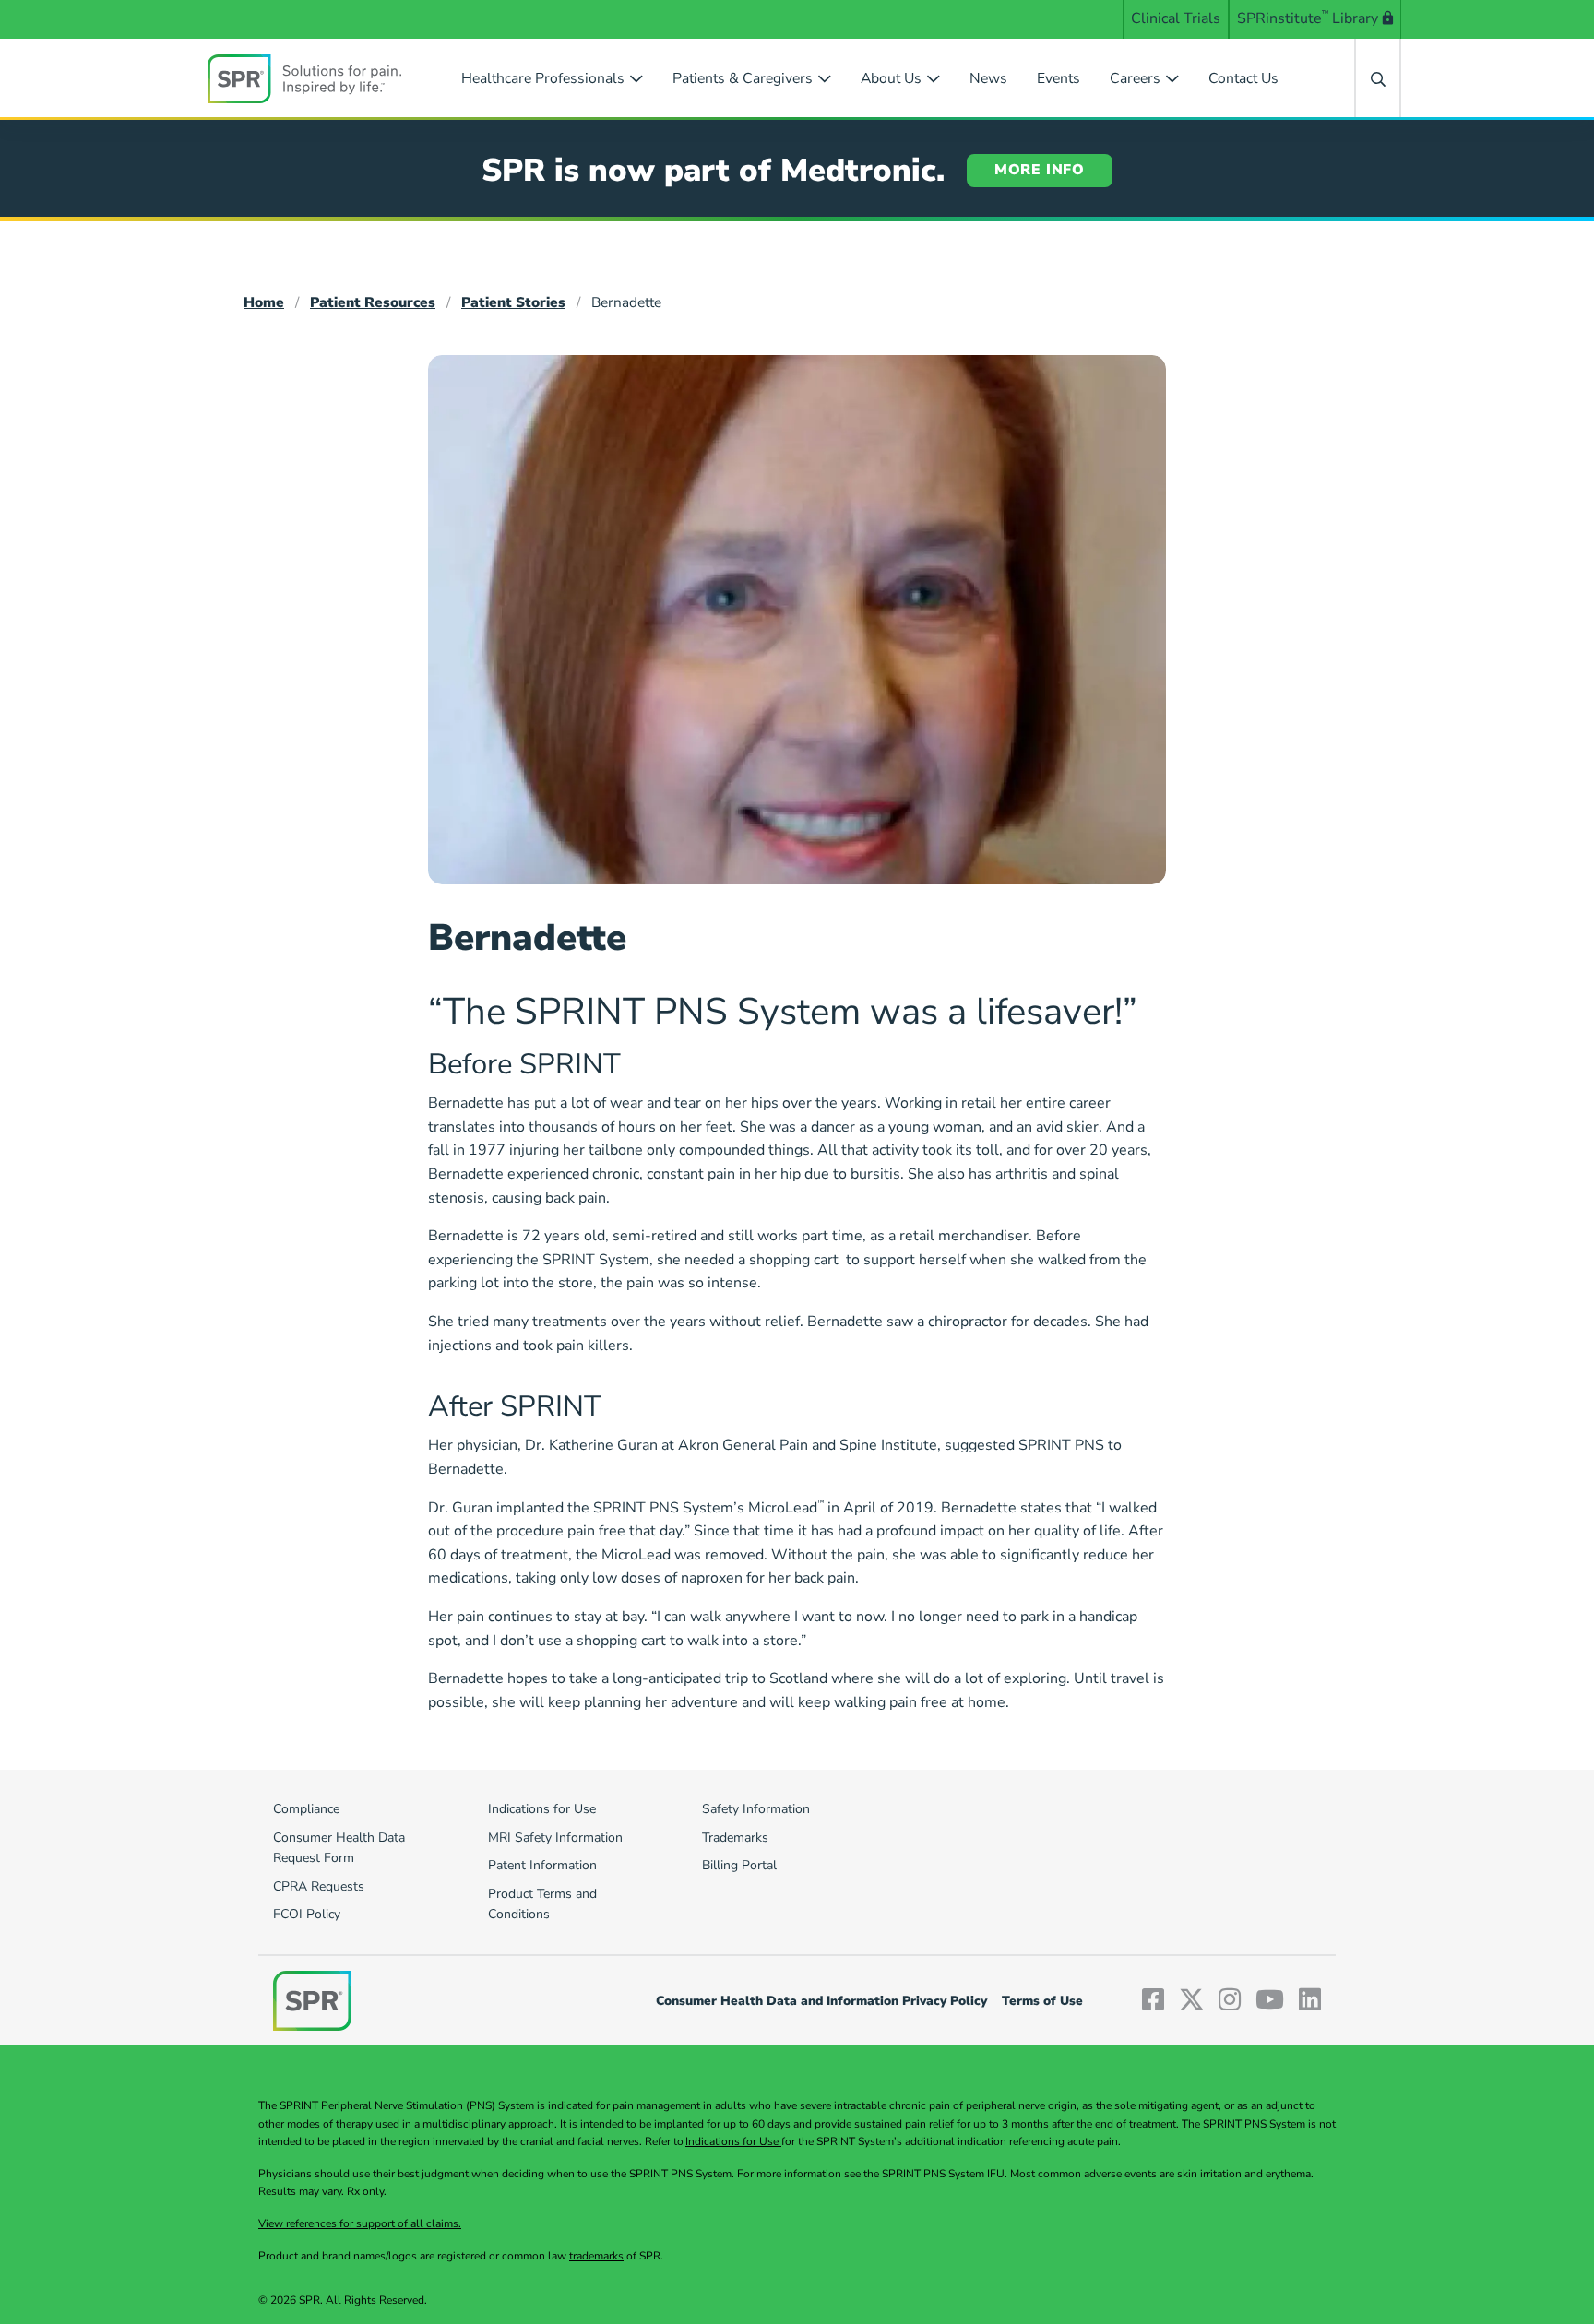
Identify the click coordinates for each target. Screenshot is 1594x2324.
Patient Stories (513, 302)
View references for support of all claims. (360, 2223)
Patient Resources (373, 302)
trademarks (596, 2256)
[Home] (304, 78)
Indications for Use (733, 2141)
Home (264, 302)
